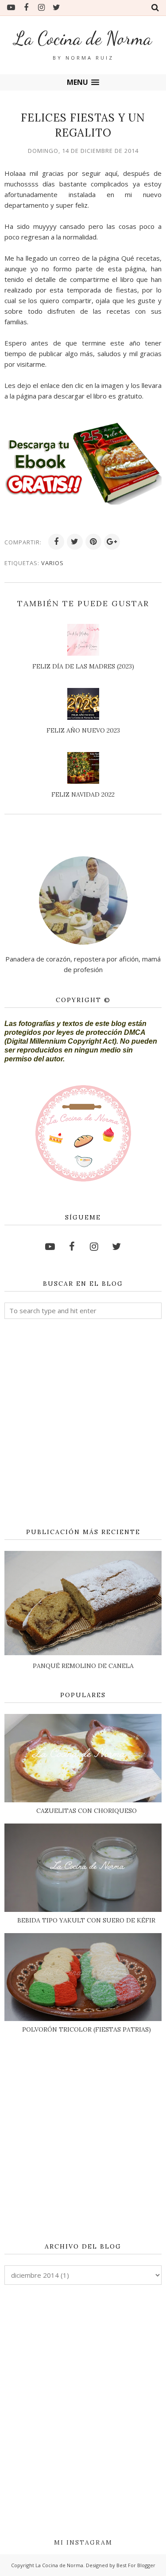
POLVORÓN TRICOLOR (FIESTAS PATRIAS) (87, 2029)
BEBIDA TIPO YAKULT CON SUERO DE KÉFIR (86, 1920)
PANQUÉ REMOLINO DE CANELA (83, 1666)
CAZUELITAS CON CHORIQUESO (87, 1811)
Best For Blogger (136, 2565)
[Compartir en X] (75, 542)
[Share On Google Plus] (112, 542)
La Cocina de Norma (83, 38)
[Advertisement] (83, 1424)
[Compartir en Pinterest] (93, 542)
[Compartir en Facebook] (56, 542)
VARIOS (52, 563)
